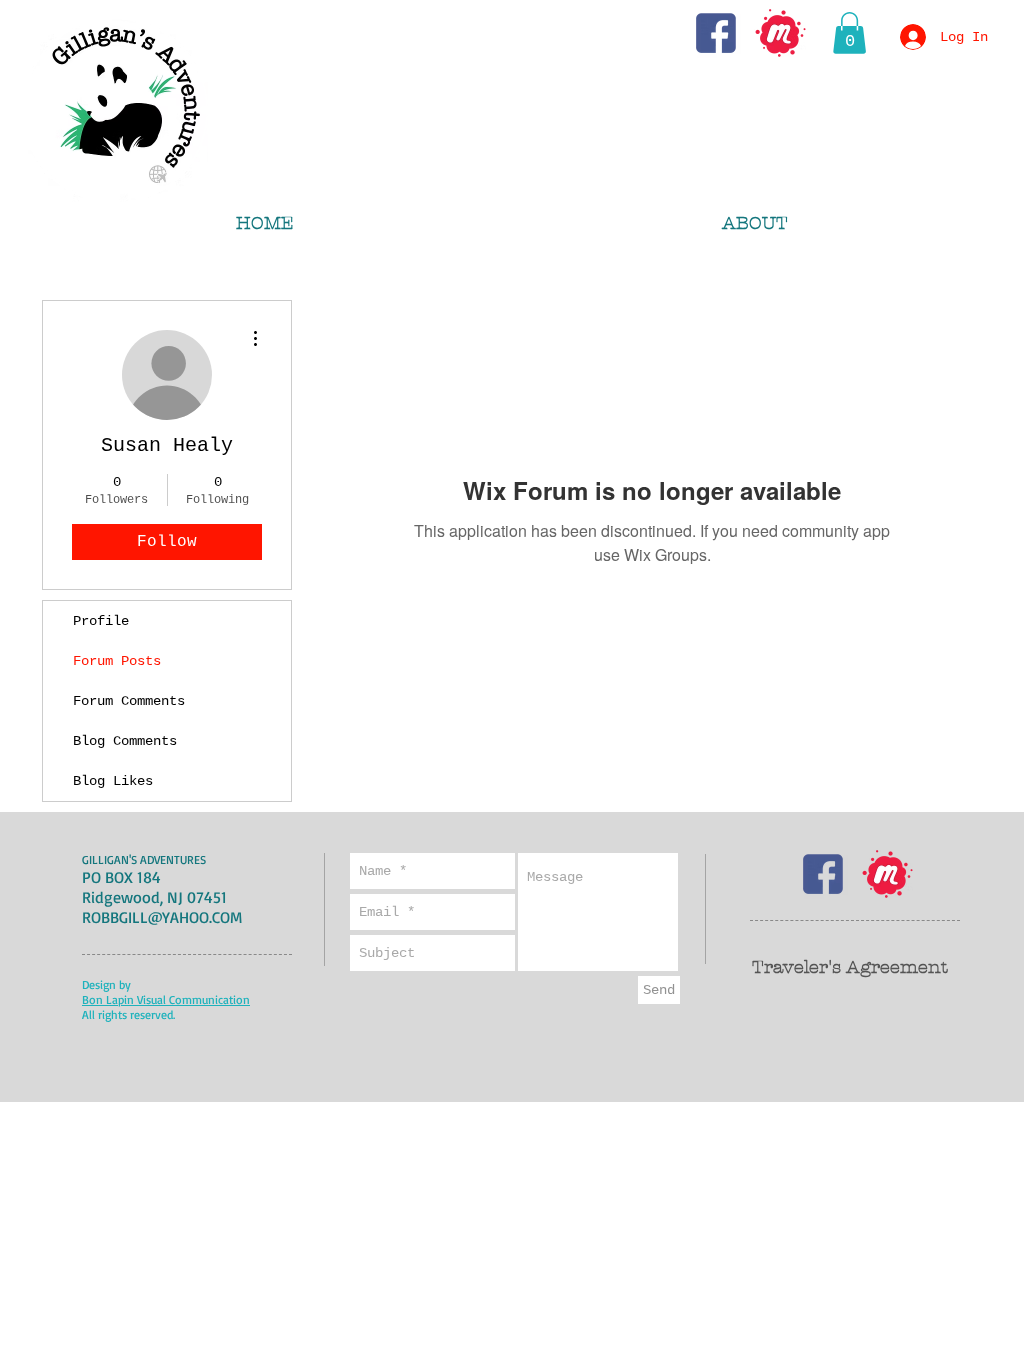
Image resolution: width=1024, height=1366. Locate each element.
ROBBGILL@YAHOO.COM (162, 917)
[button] (849, 33)
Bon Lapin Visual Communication (166, 999)
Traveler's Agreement (850, 967)
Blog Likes (113, 781)
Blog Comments (125, 741)
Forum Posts (117, 661)
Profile (101, 621)
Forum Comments (129, 701)
